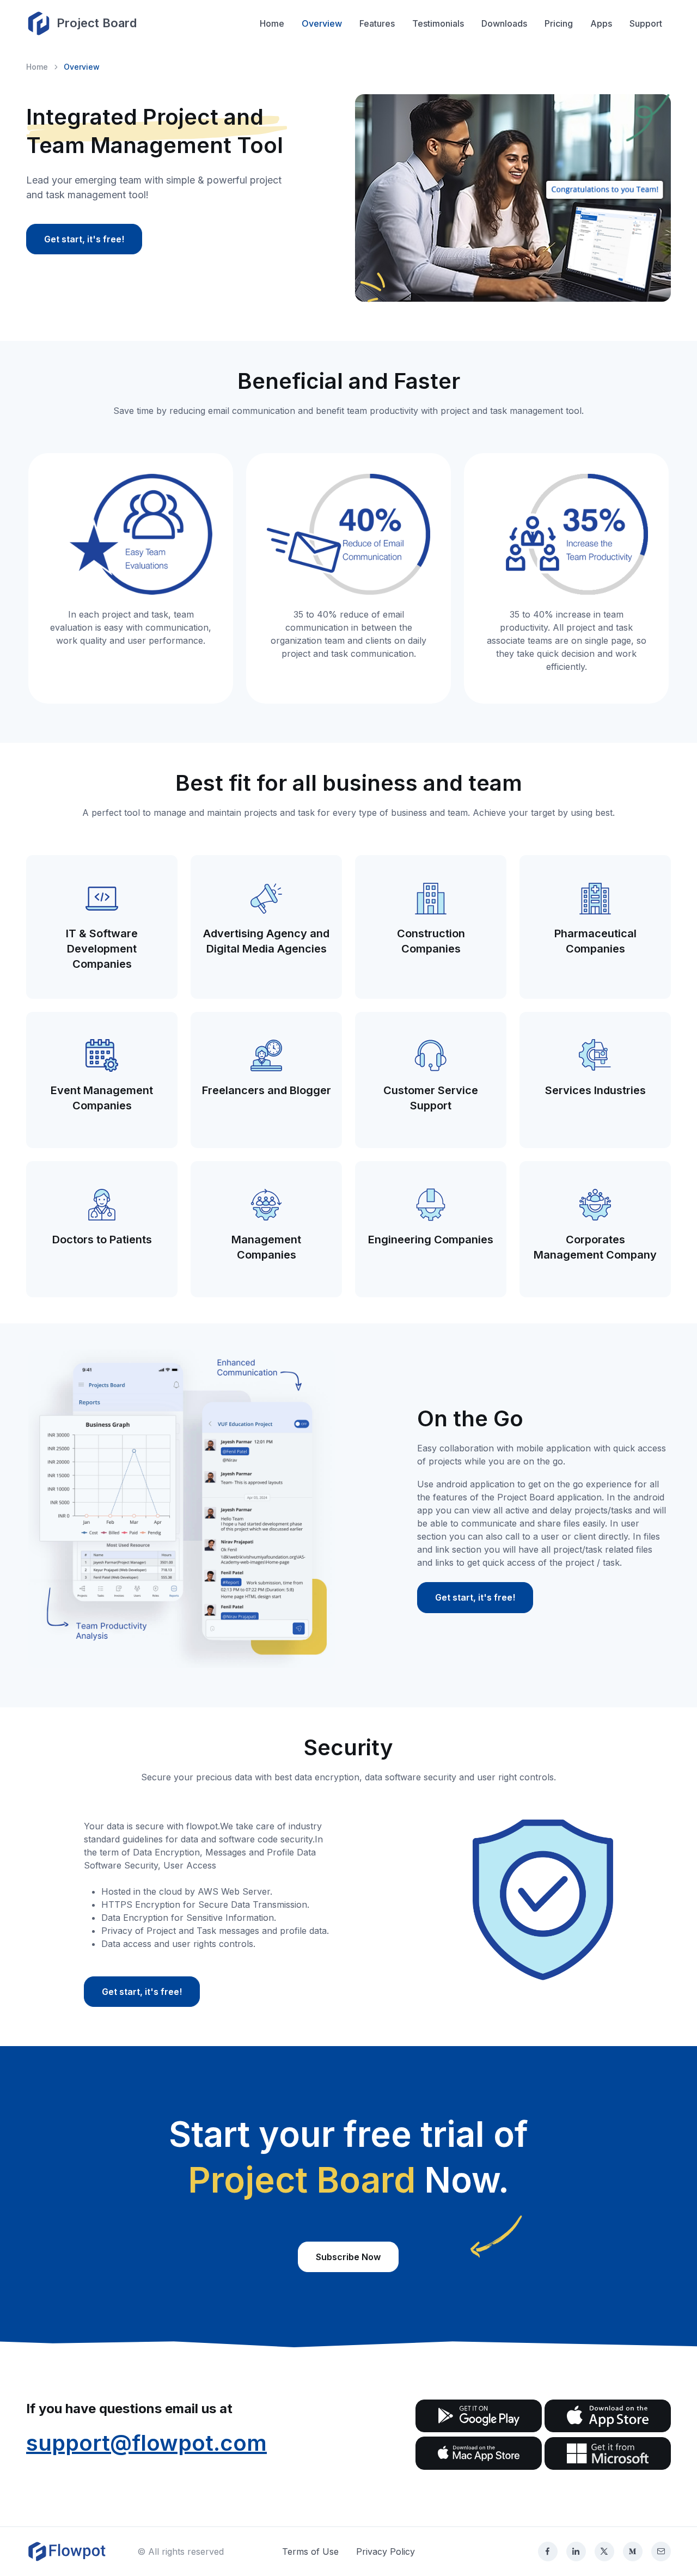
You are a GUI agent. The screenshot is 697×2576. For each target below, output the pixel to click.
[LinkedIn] (576, 2551)
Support (646, 23)
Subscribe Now (348, 2257)
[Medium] (633, 2551)
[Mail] (661, 2551)
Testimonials (438, 23)
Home (272, 23)
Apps (601, 23)
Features (377, 23)
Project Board (97, 23)
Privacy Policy (386, 2551)
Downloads (504, 23)
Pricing (559, 23)
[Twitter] (604, 2551)
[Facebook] (548, 2551)
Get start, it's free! (84, 239)
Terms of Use (310, 2551)
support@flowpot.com (146, 2443)
